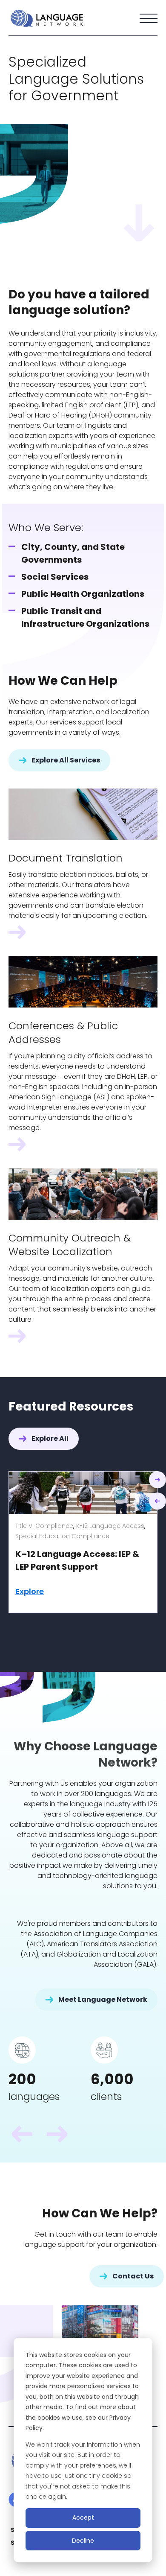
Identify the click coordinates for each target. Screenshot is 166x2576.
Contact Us (133, 2276)
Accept (83, 2518)
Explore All (50, 1438)
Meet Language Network (103, 1999)
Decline (83, 2541)
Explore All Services (66, 760)
